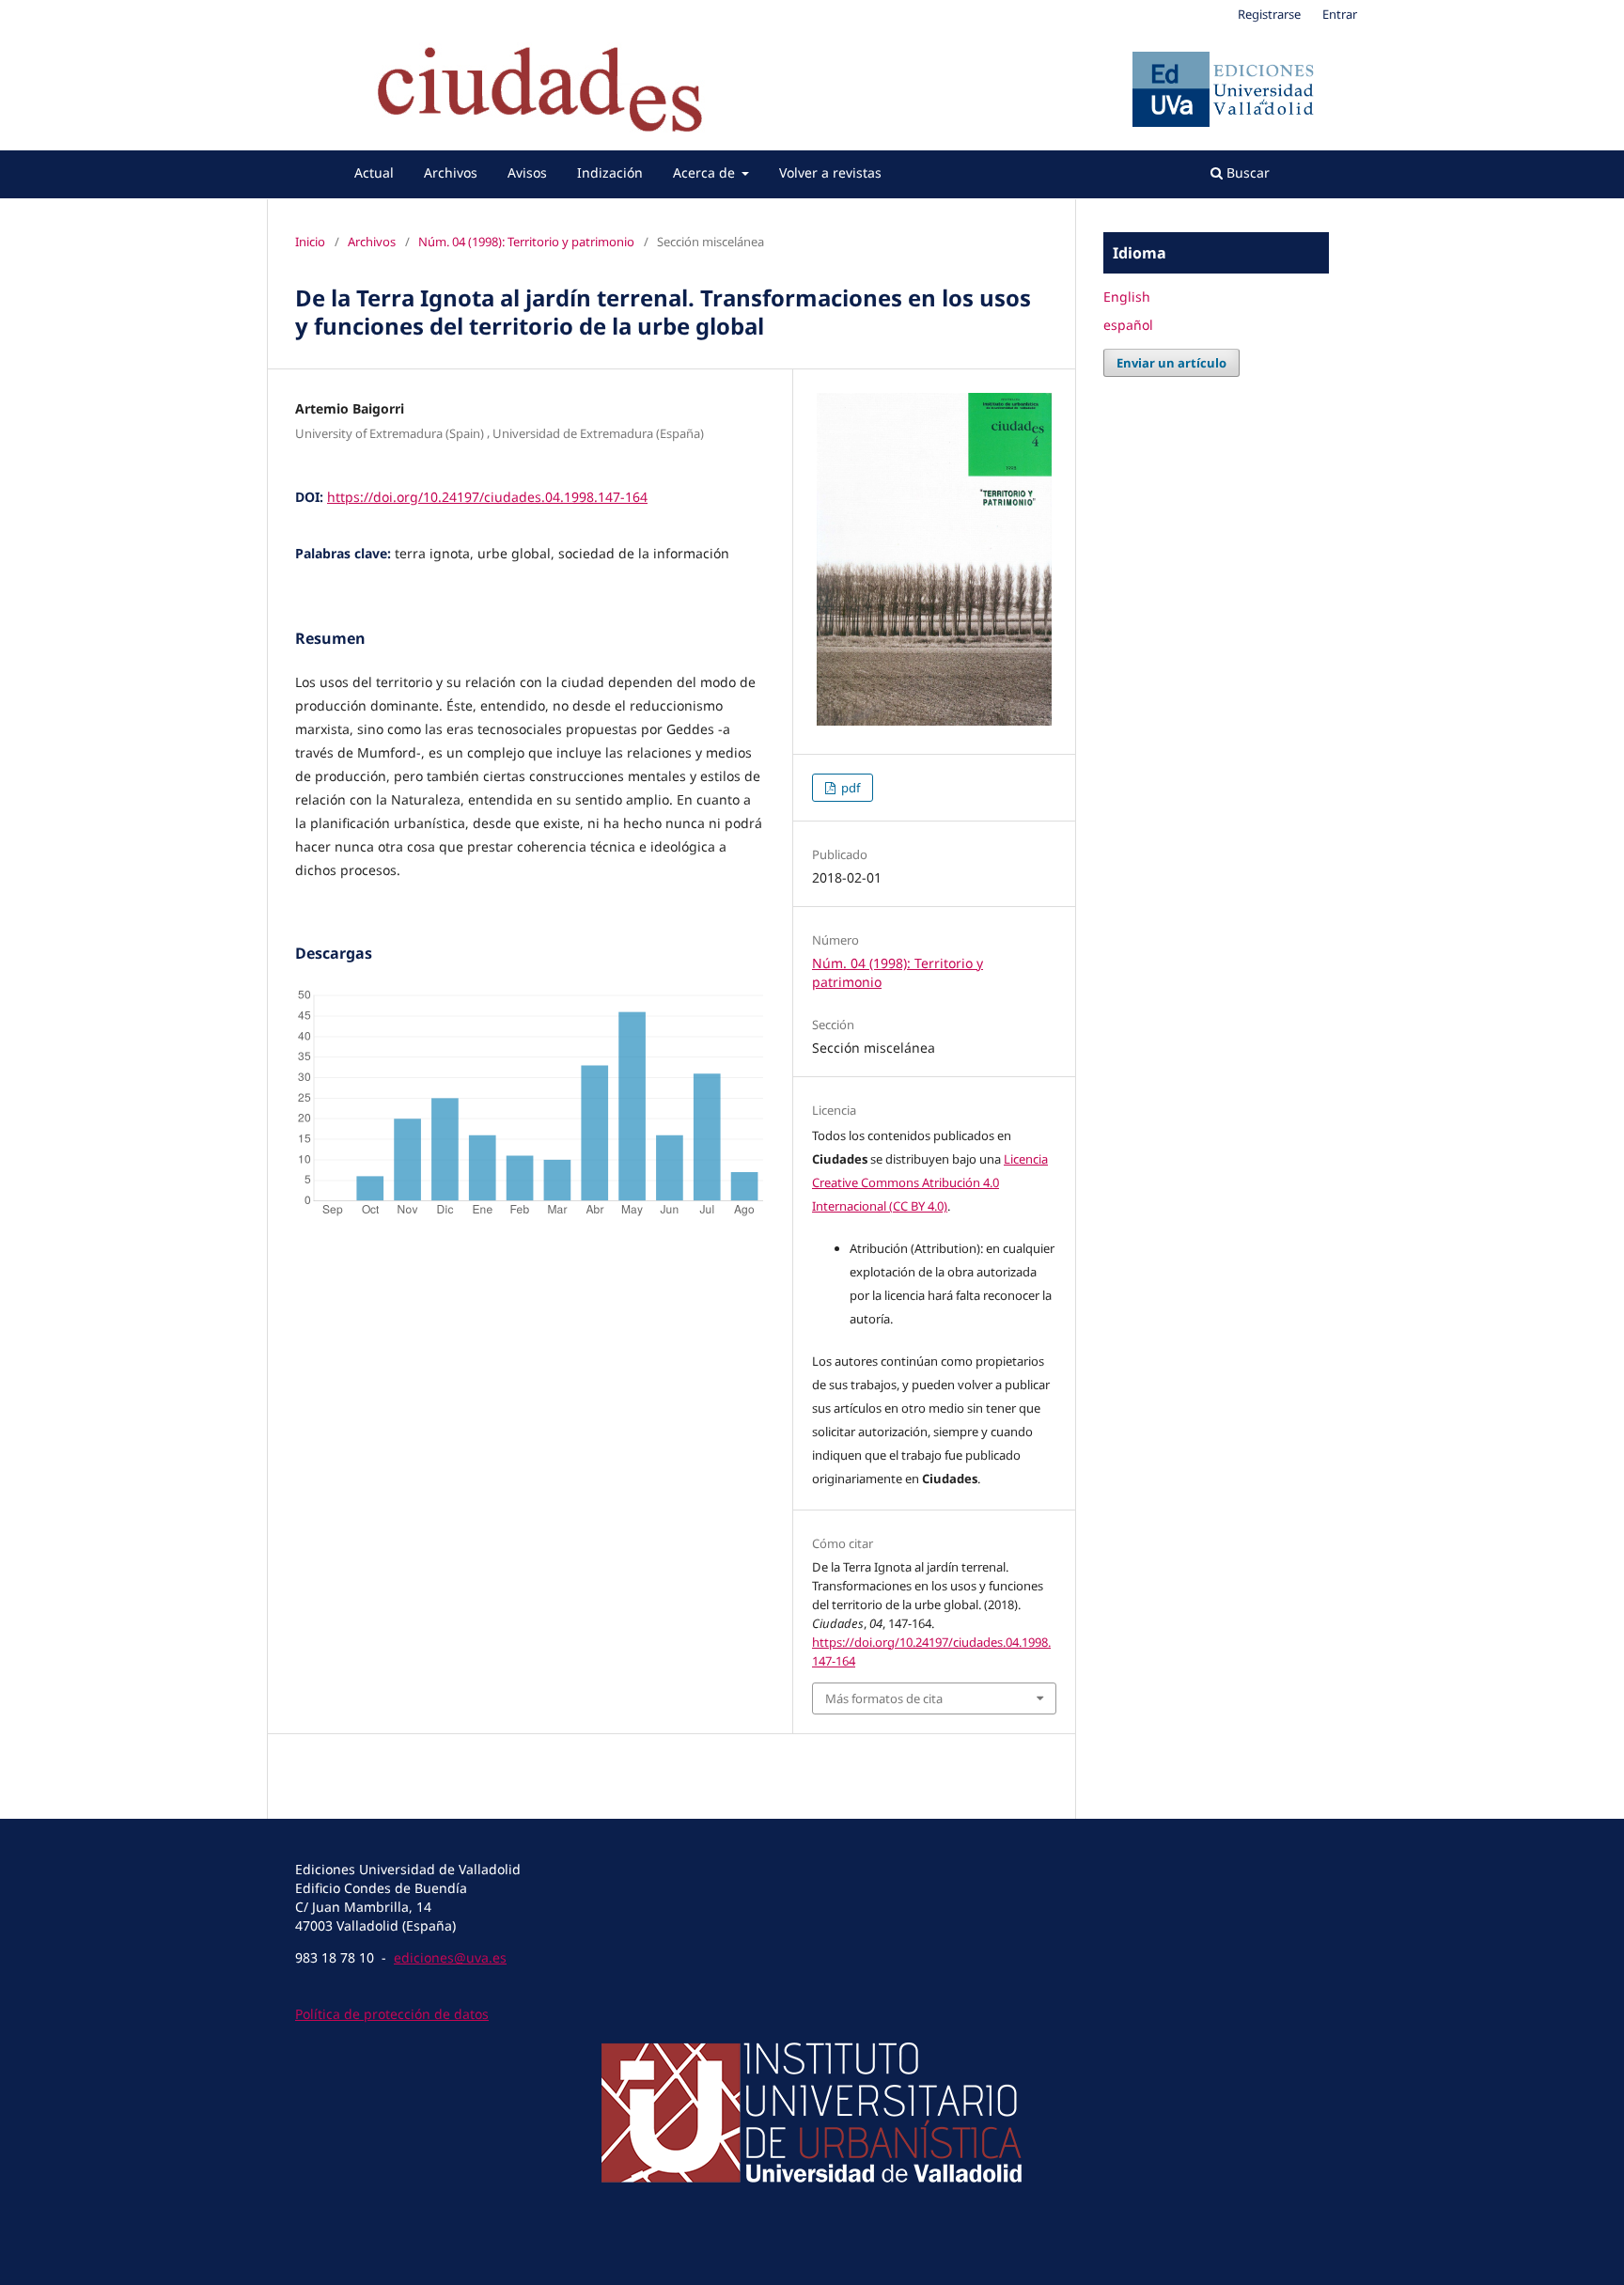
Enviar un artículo (1171, 363)
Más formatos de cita (884, 1698)
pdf (849, 788)
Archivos (451, 172)
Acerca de (706, 172)
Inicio (310, 242)
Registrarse (1269, 14)
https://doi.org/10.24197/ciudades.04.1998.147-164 (487, 497)
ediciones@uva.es (450, 1957)
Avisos (527, 172)
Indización (610, 172)
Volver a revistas (830, 172)
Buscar (1246, 172)
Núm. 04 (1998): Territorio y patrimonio (526, 242)
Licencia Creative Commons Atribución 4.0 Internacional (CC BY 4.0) (930, 1182)
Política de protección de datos (392, 2014)
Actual (374, 172)
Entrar (1340, 14)
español (1128, 325)
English (1127, 297)
